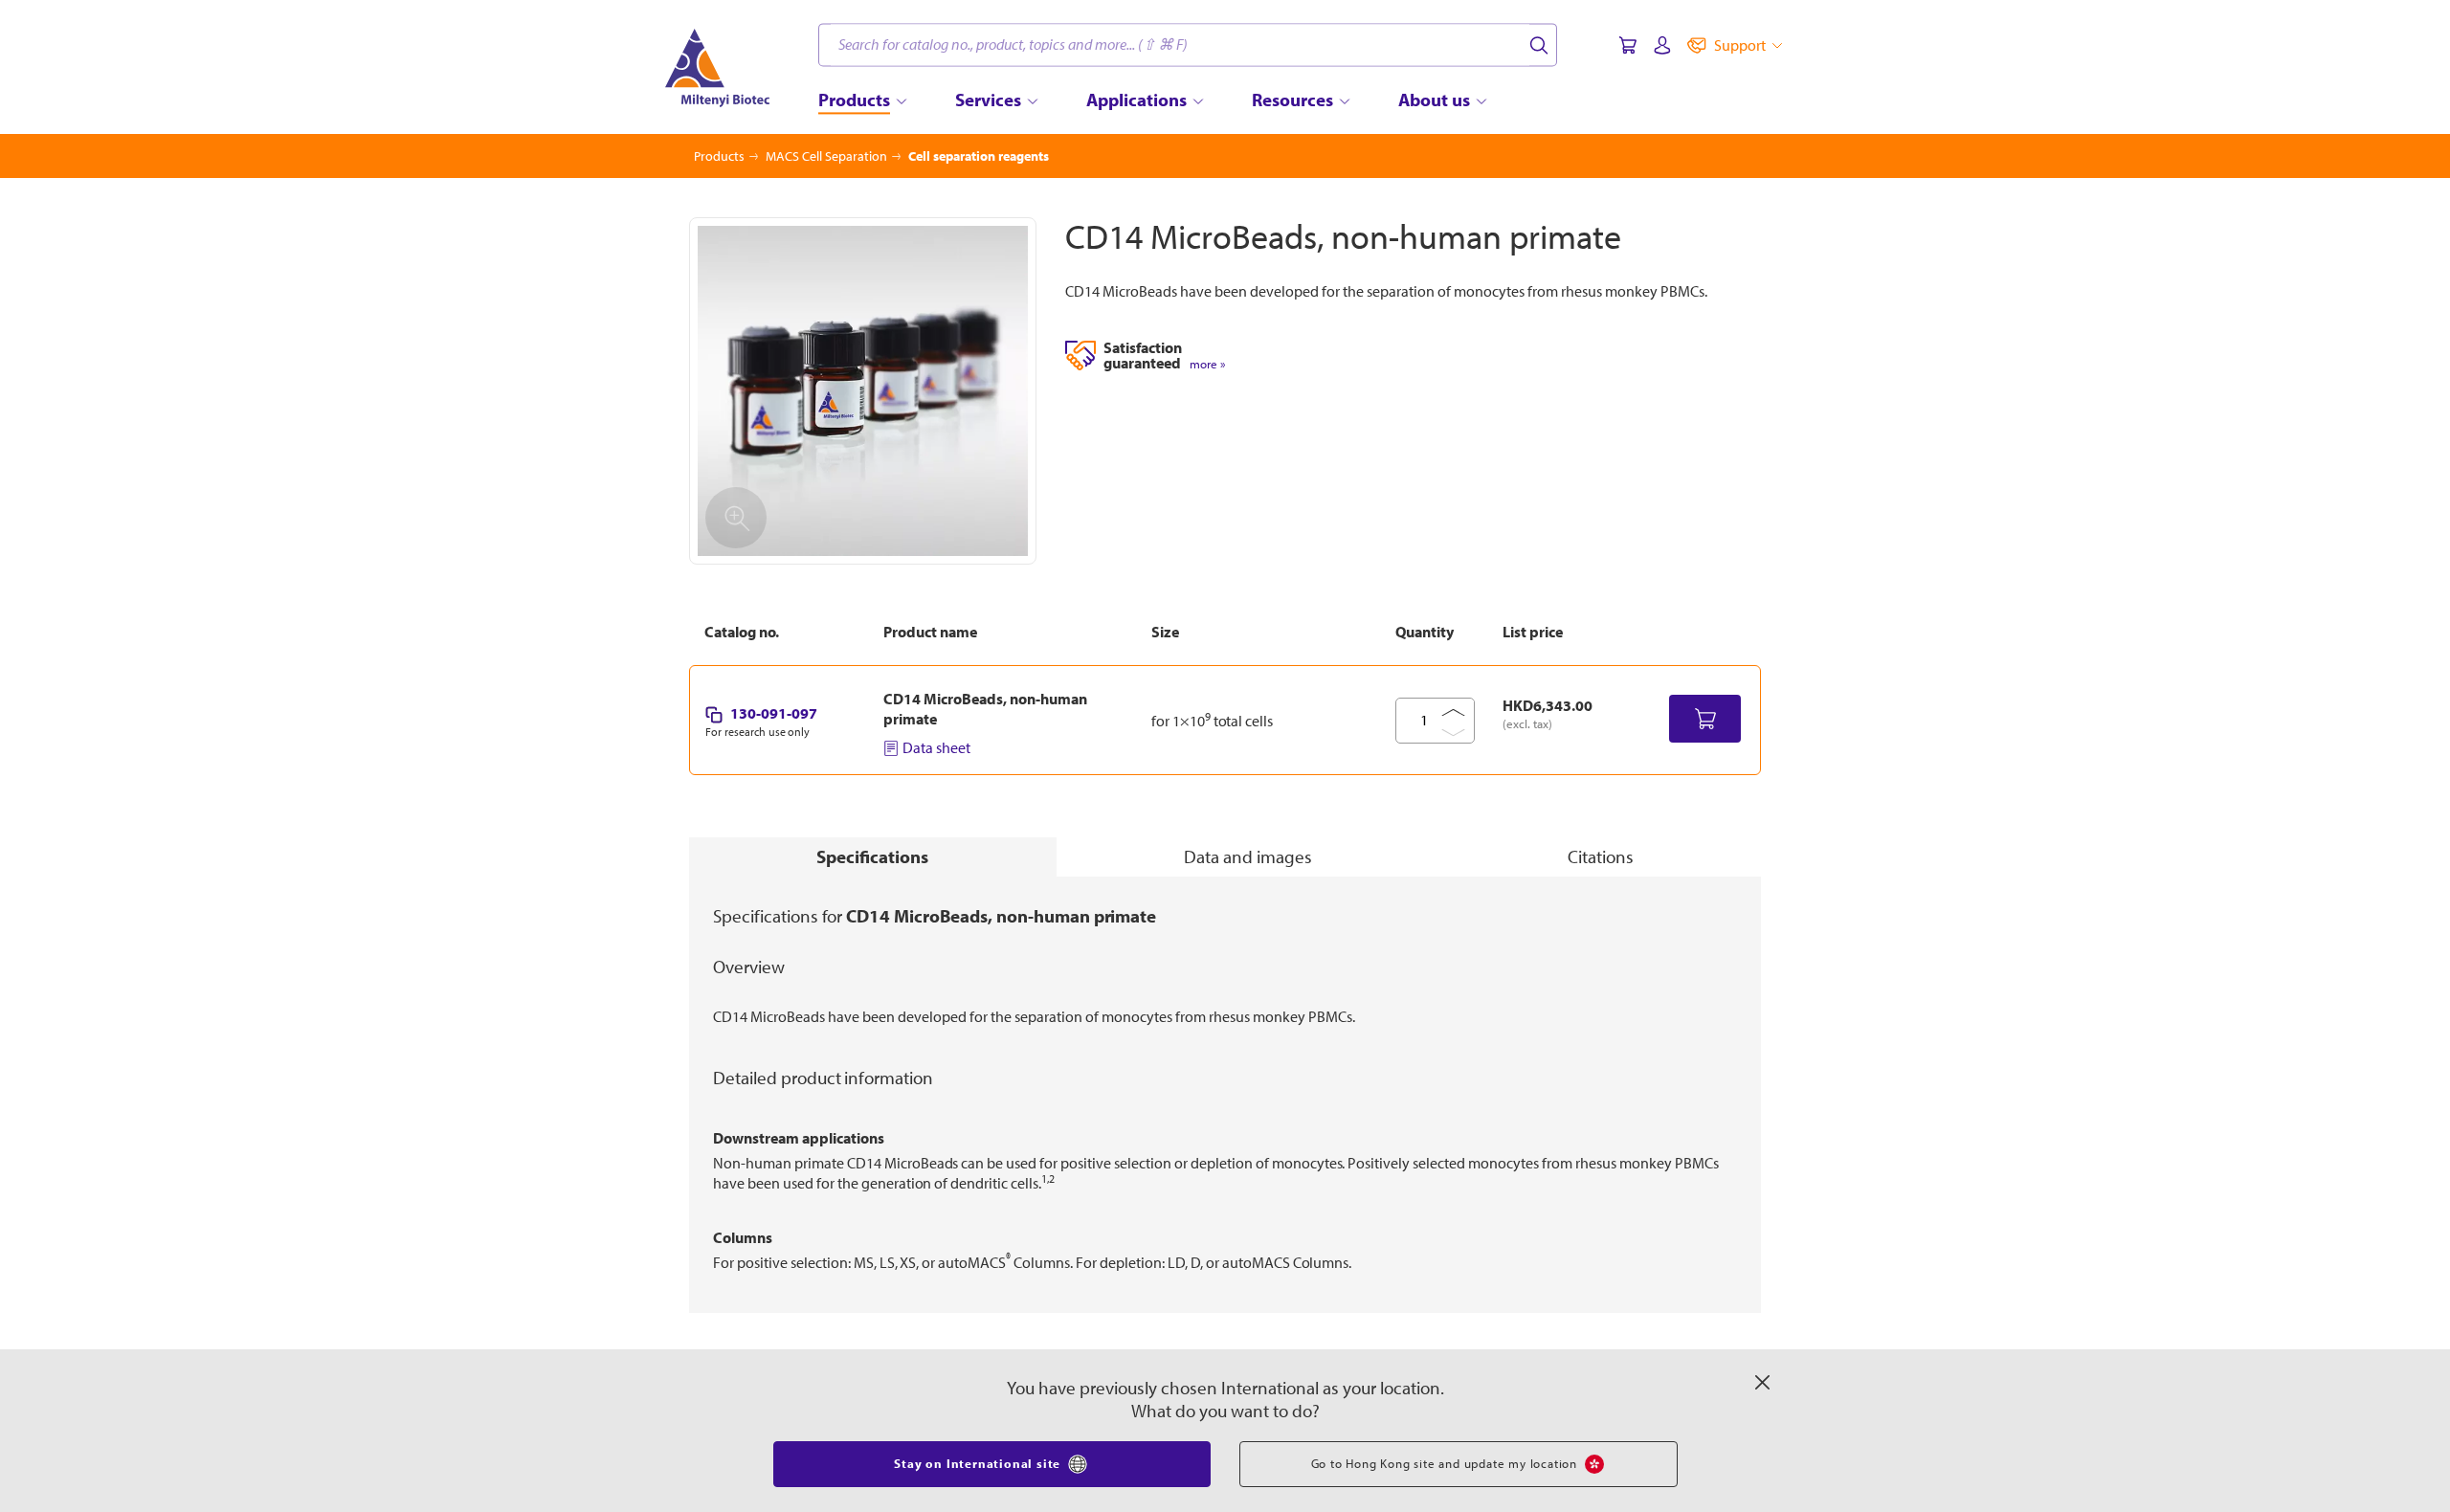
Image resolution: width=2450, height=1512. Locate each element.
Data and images (1248, 856)
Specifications (872, 856)
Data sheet (936, 747)
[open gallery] (863, 391)
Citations (1601, 856)
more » (1207, 364)
